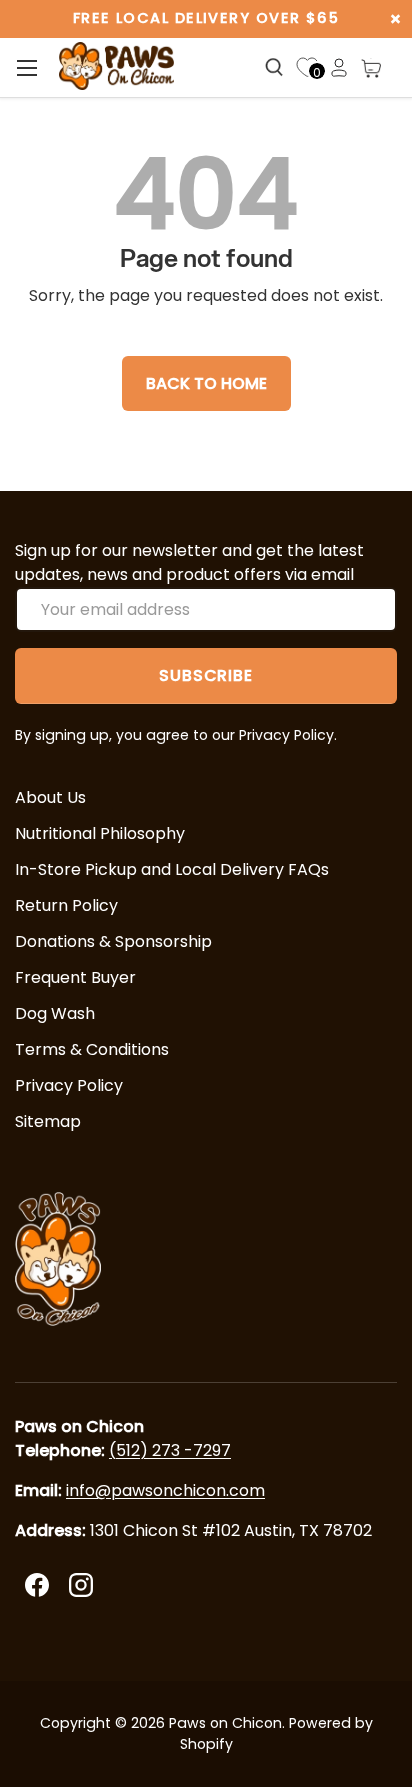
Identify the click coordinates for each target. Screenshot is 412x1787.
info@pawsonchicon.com (165, 1490)
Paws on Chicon (225, 1723)
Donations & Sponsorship (113, 941)
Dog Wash (55, 1013)
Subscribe (205, 675)
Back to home (206, 383)
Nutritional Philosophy (100, 833)
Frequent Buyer (75, 977)
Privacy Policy (69, 1085)
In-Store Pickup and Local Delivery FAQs (172, 869)
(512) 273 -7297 (170, 1450)
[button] (371, 68)
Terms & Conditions (92, 1049)
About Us (50, 797)
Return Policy (66, 905)
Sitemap (48, 1121)
